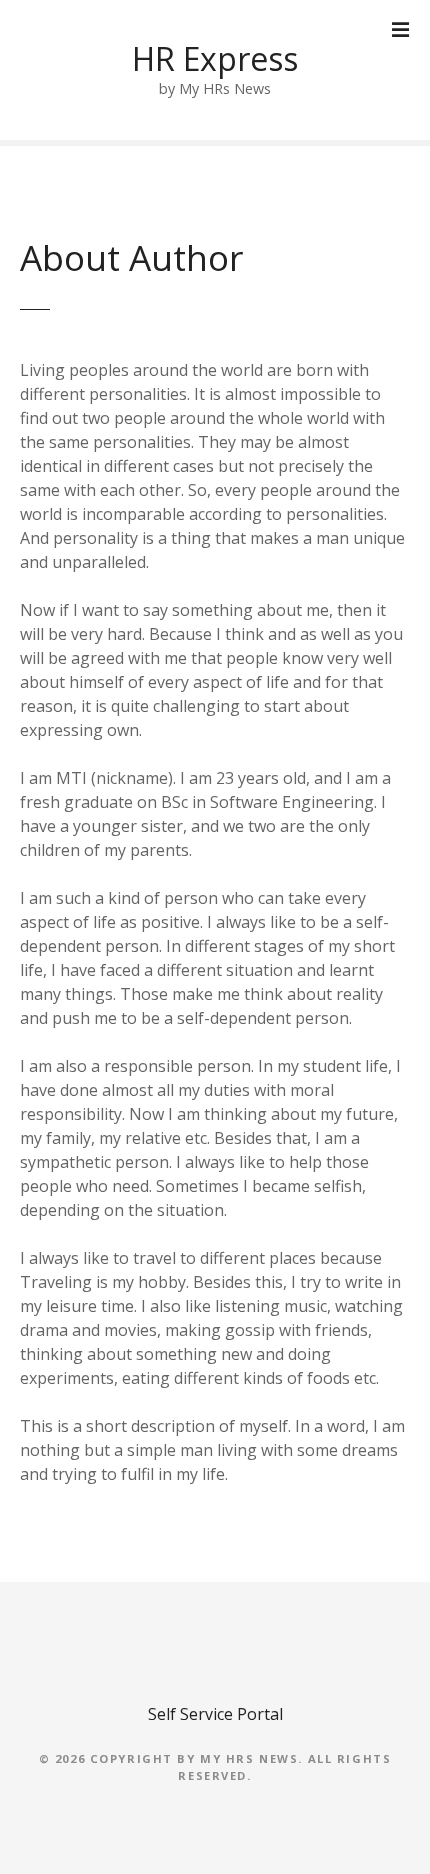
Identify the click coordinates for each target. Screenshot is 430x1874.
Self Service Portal (215, 1714)
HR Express (215, 58)
